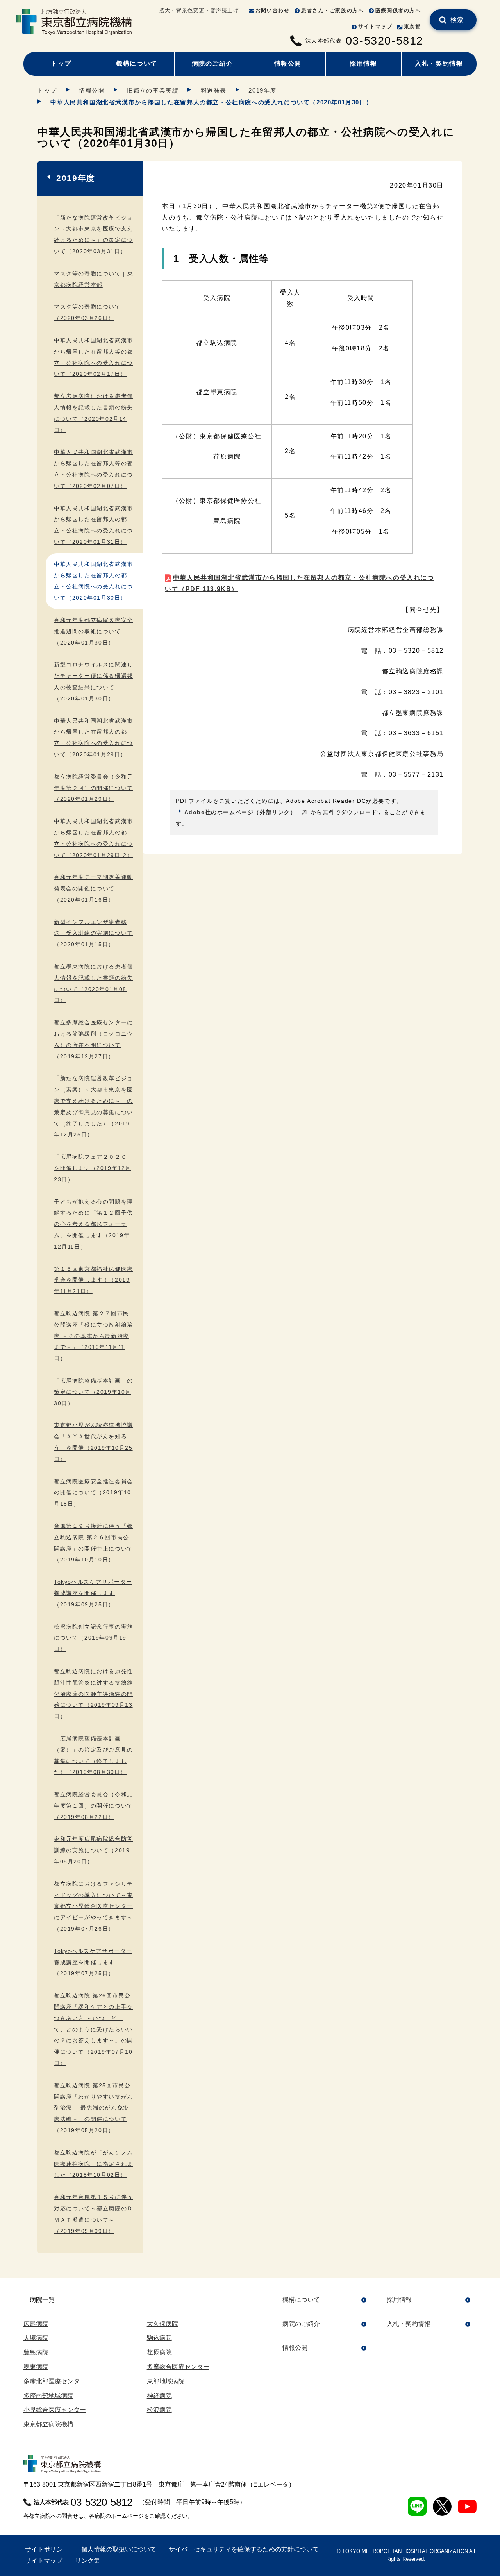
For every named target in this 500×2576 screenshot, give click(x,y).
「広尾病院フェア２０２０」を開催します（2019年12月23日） (94, 1168)
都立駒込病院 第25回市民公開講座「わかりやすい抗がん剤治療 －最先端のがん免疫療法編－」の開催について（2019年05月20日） (94, 2108)
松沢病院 (159, 2410)
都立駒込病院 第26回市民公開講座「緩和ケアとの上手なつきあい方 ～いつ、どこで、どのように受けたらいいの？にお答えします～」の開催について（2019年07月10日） (94, 2029)
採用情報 (363, 63)
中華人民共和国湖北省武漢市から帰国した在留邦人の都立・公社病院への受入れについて (300, 583)
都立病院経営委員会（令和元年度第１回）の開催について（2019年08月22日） (94, 1806)
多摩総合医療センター (178, 2367)
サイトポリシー (47, 2549)
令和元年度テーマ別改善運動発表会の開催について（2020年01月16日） (94, 888)
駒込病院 (159, 2338)
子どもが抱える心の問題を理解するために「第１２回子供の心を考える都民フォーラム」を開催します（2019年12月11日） (94, 1224)
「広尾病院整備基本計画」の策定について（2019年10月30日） (94, 1392)
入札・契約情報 (439, 63)
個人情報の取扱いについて (119, 2549)
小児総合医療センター (55, 2410)
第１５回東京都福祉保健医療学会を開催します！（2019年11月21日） (94, 1280)
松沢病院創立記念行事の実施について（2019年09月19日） (94, 1638)
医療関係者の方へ (398, 10)
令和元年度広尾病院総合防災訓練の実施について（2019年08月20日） (94, 1850)
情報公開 (288, 63)
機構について (137, 63)
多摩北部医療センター (55, 2381)
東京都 (412, 26)
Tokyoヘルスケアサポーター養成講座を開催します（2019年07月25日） (93, 1962)
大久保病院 (162, 2324)
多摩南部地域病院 (48, 2396)
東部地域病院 (166, 2381)
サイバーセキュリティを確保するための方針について (244, 2549)
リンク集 (87, 2561)
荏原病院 (159, 2352)
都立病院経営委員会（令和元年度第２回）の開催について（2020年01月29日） (94, 788)
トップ (61, 63)
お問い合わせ (273, 10)
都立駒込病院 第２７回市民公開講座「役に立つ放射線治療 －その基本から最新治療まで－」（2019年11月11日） (94, 1336)
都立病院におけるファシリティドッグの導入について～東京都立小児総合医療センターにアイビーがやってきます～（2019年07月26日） (94, 1906)
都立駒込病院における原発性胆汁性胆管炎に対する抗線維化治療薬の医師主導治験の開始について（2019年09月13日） (94, 1694)
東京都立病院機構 (48, 2424)
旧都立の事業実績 (153, 90)
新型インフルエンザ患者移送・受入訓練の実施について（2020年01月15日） (94, 933)
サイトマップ (375, 26)
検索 (457, 20)
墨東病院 (36, 2367)
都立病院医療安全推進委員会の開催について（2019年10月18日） (94, 1493)
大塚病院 (36, 2338)
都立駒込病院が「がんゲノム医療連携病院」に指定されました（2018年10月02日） (94, 2164)
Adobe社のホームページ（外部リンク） (240, 812)
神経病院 (159, 2396)
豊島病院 (36, 2352)
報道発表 (214, 90)
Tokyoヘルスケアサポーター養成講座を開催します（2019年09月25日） (93, 1593)
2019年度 (262, 90)
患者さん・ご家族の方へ (333, 10)
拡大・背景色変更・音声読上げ (199, 10)
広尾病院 (36, 2324)
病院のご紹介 (212, 63)
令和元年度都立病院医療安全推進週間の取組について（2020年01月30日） (94, 631)
